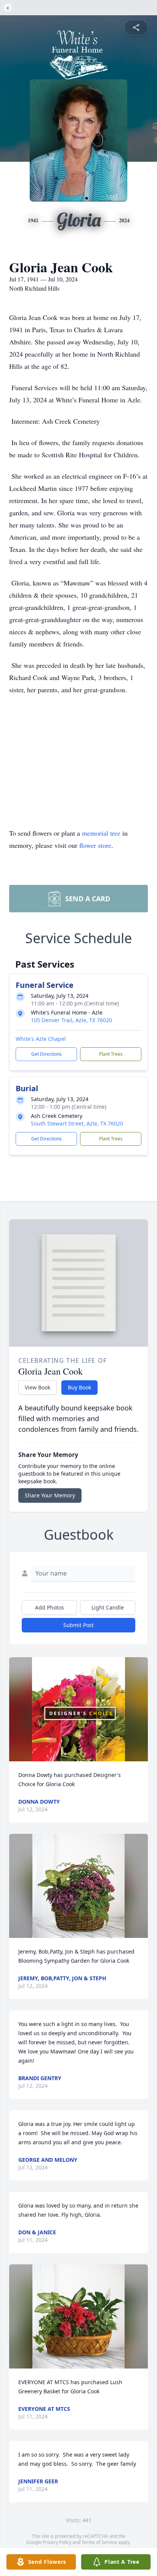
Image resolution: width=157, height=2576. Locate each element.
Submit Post (78, 1625)
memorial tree (101, 833)
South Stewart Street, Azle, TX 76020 (77, 1123)
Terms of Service (99, 2542)
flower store (95, 845)
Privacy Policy (57, 2542)
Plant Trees (111, 1054)
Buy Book (79, 1387)
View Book (38, 1387)
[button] (78, 1709)
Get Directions (46, 1054)
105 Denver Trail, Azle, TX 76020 (71, 1020)
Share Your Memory (50, 1495)
